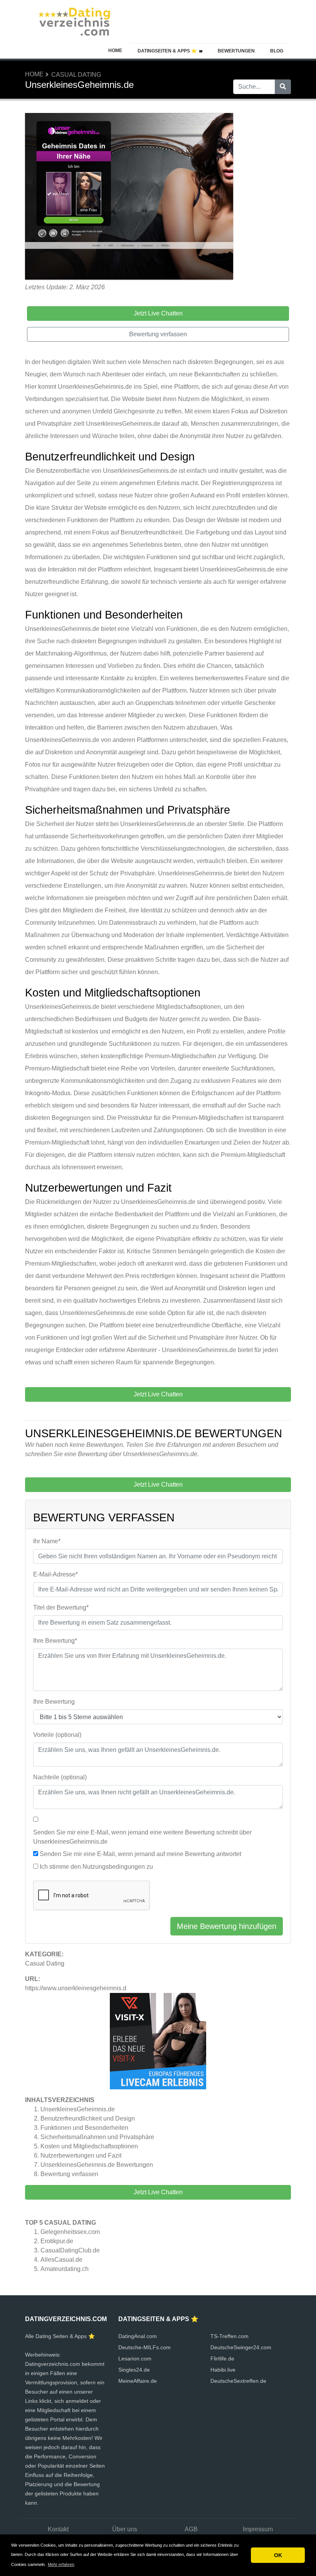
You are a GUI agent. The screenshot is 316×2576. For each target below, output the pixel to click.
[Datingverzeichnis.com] (73, 21)
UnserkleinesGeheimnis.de (78, 2109)
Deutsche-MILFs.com (145, 2347)
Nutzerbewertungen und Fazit (81, 2155)
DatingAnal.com (138, 2336)
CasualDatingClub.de (70, 2250)
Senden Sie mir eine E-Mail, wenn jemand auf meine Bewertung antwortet (140, 1854)
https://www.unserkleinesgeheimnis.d (76, 1988)
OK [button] (278, 2555)
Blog (277, 51)
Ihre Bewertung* (55, 1641)
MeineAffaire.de (138, 2381)
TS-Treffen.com (229, 2336)
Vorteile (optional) (57, 1735)
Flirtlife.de (222, 2359)
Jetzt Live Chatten (158, 2192)
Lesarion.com (135, 2359)
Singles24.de (134, 2370)
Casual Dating (76, 75)
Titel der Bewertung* (61, 1607)
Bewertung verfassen (69, 2174)
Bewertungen (236, 51)
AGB (191, 2529)
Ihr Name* (47, 1541)
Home (115, 51)
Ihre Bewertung (54, 1702)
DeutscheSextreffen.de (238, 2381)
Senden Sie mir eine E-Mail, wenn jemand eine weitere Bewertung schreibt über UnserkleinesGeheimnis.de (142, 1837)
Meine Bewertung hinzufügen (227, 1926)
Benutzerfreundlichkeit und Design (88, 2118)
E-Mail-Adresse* (55, 1574)
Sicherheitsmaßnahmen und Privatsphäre (97, 2137)
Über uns (125, 2529)
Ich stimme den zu (96, 1867)
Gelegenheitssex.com (70, 2232)
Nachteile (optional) (60, 1777)
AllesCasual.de (61, 2260)
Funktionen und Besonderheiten (84, 2128)
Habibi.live (223, 2370)
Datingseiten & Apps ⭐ (167, 51)
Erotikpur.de (57, 2241)
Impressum (258, 2529)
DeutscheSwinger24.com (241, 2347)
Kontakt (58, 2529)
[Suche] (283, 87)
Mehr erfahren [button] (61, 2564)
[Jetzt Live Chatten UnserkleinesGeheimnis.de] (129, 197)
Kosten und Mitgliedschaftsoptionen (89, 2146)
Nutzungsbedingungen (114, 1867)
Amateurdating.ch (65, 2269)
